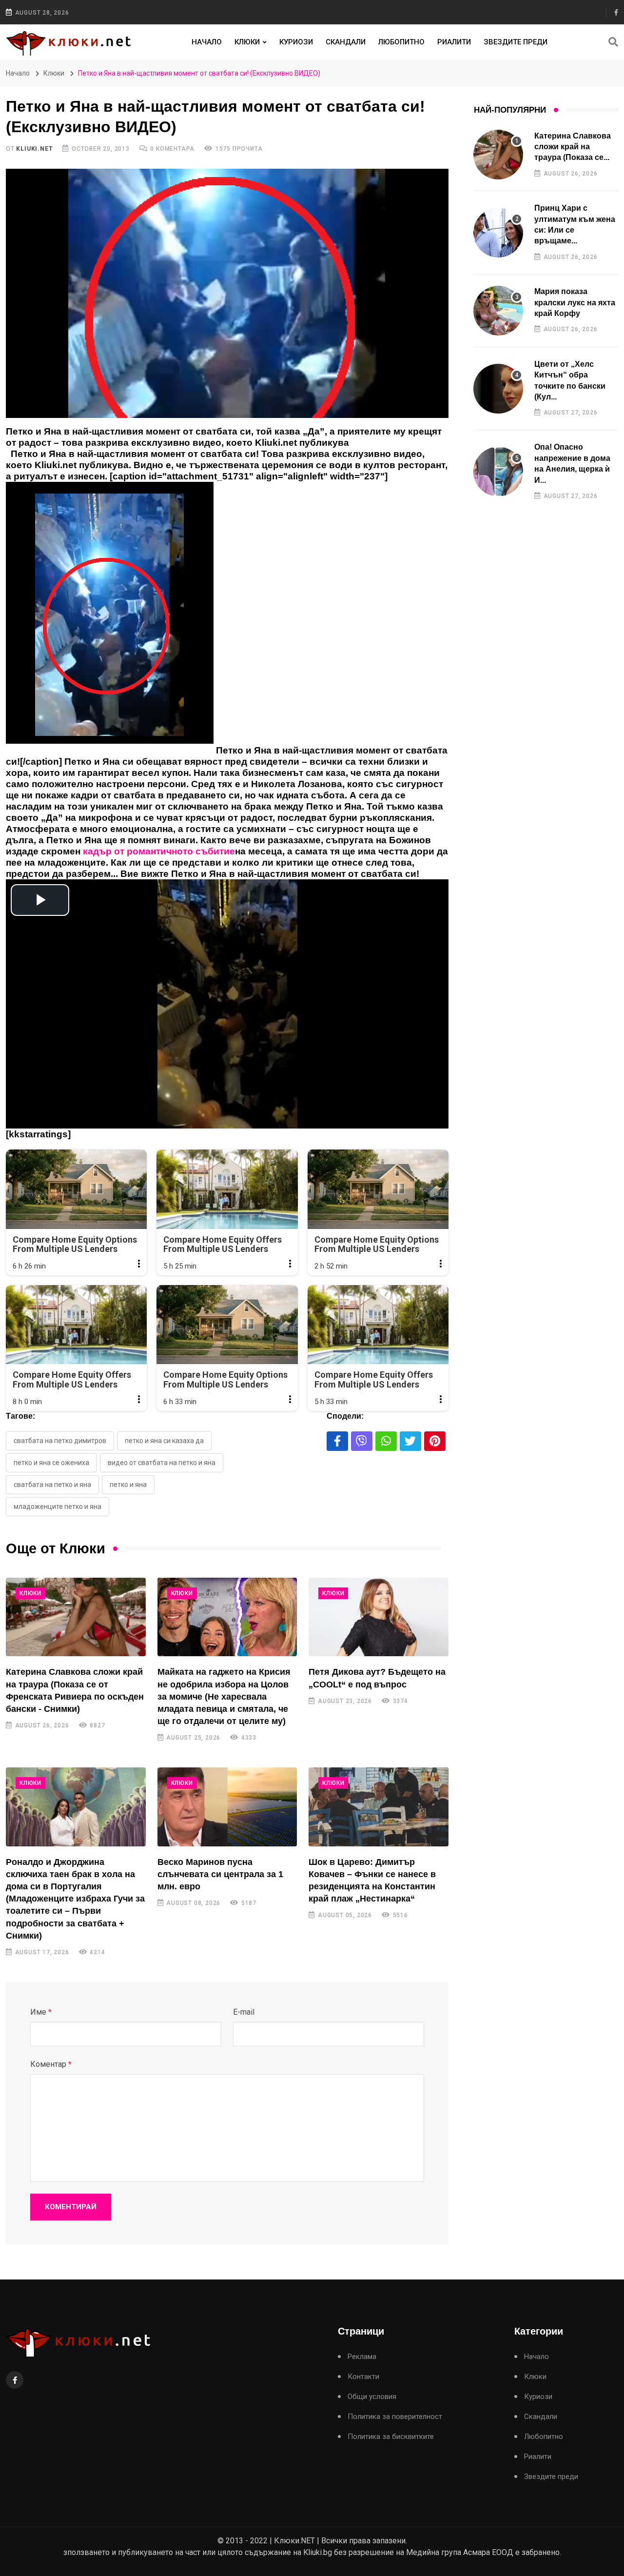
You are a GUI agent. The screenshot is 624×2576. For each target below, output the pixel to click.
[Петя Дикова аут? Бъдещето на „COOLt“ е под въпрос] (379, 1617)
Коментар (51, 2064)
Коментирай (71, 2207)
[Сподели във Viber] (362, 1441)
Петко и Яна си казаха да (164, 1441)
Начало (207, 42)
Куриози (296, 42)
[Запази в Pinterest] (435, 1441)
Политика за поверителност (395, 2417)
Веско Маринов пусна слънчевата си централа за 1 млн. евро (220, 1874)
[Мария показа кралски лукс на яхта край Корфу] (498, 311)
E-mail (244, 2012)
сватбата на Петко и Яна (52, 1485)
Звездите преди (516, 42)
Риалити (454, 42)
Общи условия (372, 2397)
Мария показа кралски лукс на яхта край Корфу (575, 302)
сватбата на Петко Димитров (60, 1441)
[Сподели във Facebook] (337, 1441)
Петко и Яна (128, 1485)
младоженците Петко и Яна (58, 1506)
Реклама (362, 2357)
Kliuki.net (34, 149)
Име (41, 2012)
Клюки (247, 42)
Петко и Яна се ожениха (51, 1463)
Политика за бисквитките (391, 2437)
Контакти (363, 2377)
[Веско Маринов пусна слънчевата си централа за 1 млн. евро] (227, 1807)
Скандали (346, 42)
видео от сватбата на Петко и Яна (162, 1463)
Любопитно (401, 42)
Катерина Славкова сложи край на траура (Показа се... (573, 147)
